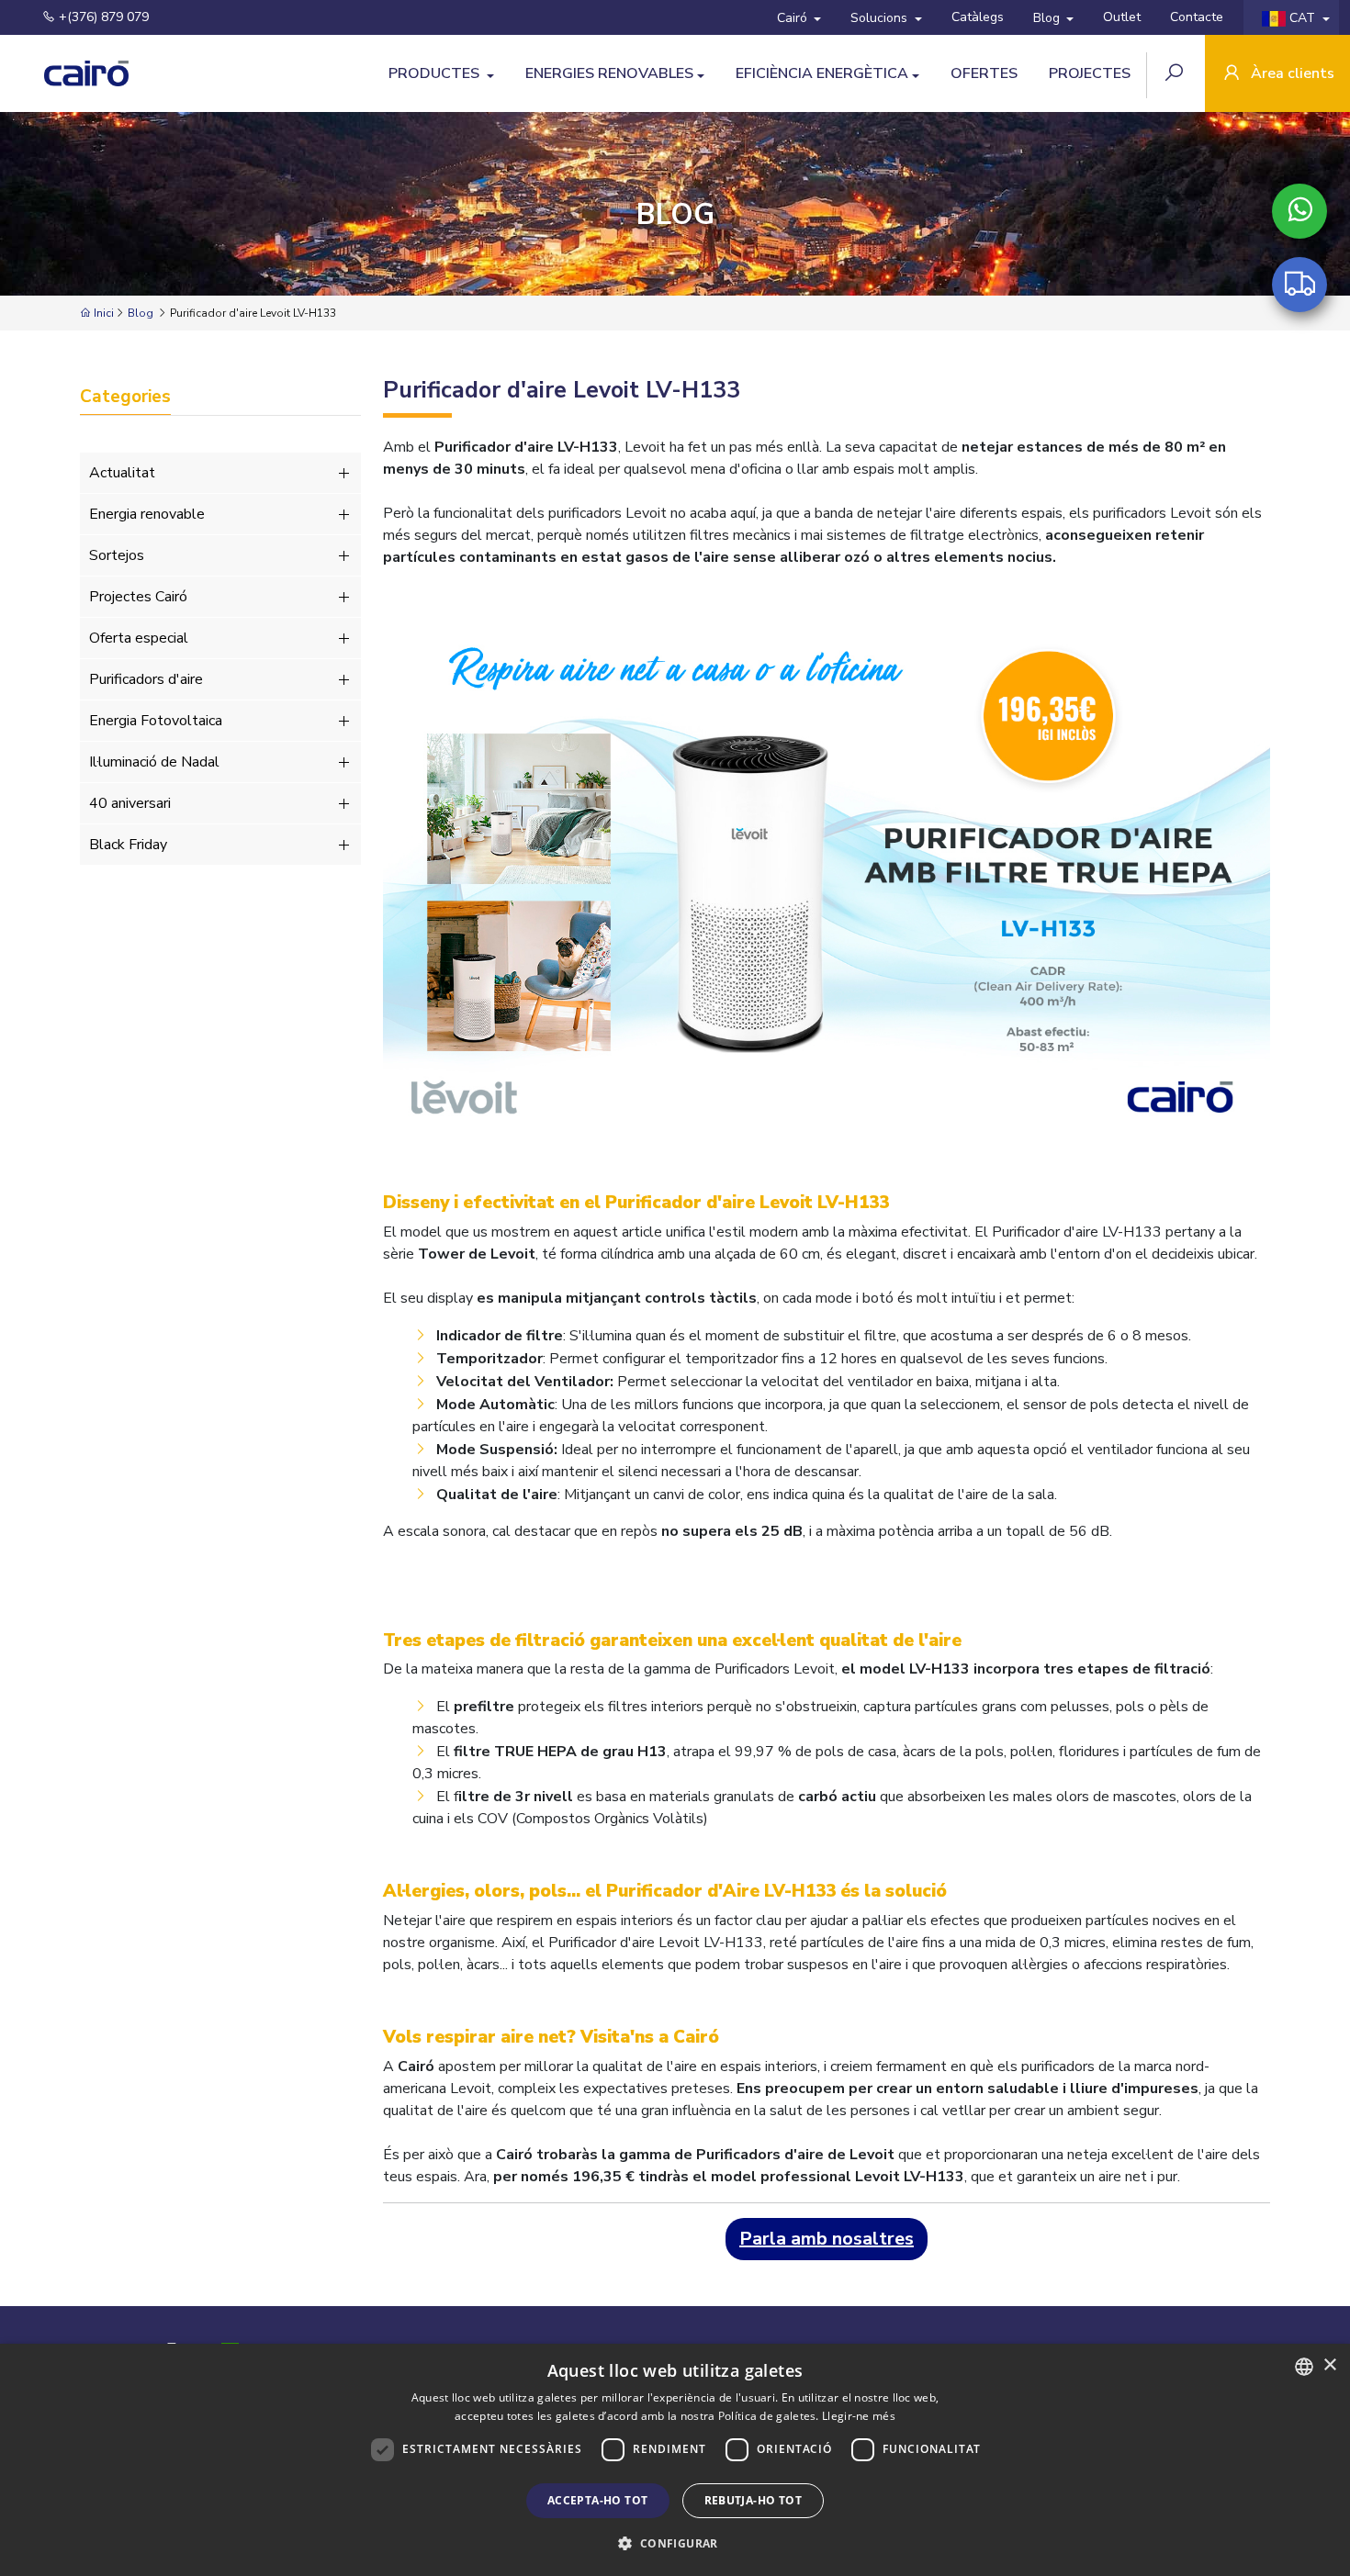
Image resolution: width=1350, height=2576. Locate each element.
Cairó (794, 18)
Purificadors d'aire (146, 679)
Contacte (1197, 17)
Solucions (881, 18)
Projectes (1090, 73)
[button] (675, 2543)
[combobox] (1304, 2367)
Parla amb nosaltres (827, 2239)
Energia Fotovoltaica (156, 721)
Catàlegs (978, 17)
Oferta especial (139, 638)
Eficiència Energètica (822, 73)
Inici (102, 313)
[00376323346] (1299, 211)
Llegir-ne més (859, 2416)
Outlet (1122, 17)
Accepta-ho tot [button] (598, 2500)
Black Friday (128, 845)
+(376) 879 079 (102, 17)
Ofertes (984, 73)
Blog (1048, 18)
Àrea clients (1291, 73)
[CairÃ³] (69, 73)
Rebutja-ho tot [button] (754, 2500)
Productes (436, 73)
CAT (1302, 18)
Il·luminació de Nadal (154, 762)
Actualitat (122, 473)
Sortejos (117, 555)
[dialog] (675, 2460)
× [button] (1329, 2365)
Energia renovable (147, 514)
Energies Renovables (609, 73)
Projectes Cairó (138, 597)
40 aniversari (130, 803)
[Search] (1176, 75)
